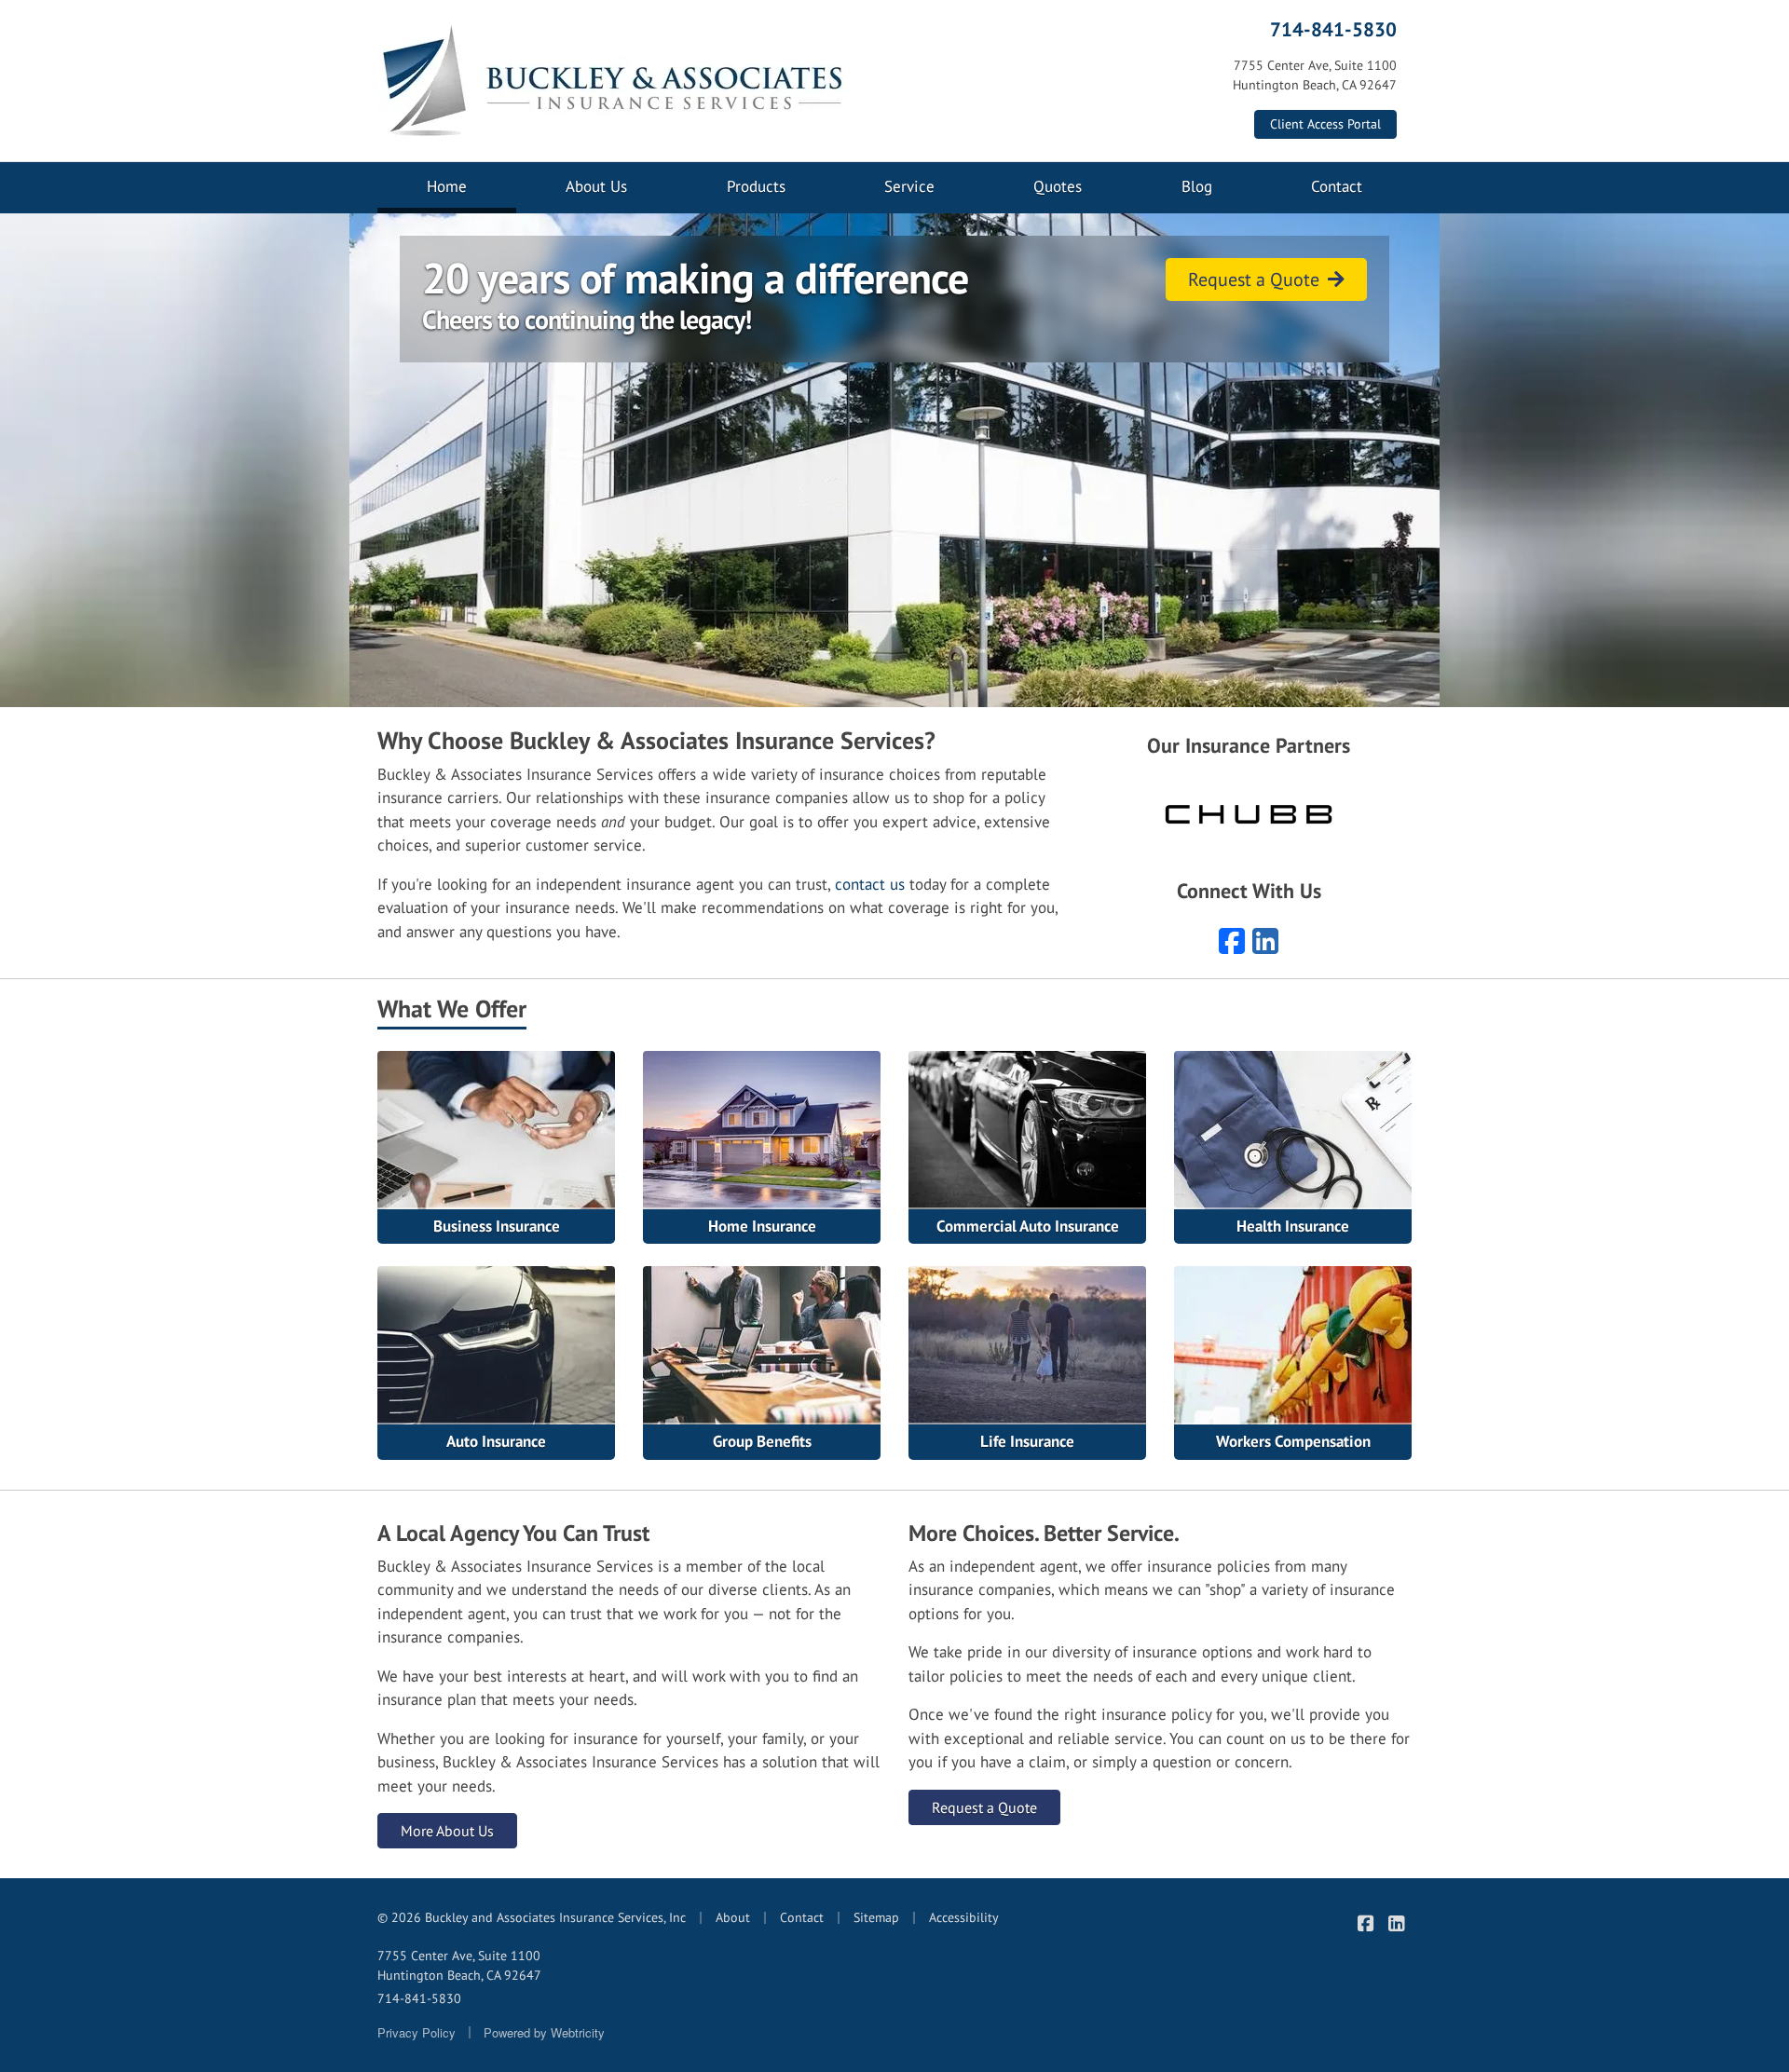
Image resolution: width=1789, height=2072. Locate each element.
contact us (870, 884)
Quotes (1058, 186)
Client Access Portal (1325, 124)
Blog (1197, 186)
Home (471, 186)
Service (909, 186)
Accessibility (964, 1917)
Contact (1337, 186)
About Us (596, 186)
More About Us (447, 1831)
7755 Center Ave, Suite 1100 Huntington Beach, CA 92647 (459, 1965)
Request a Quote (1256, 279)
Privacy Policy (417, 2032)
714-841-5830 (1333, 29)
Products (756, 186)
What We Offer (452, 1009)
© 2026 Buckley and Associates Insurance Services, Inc (532, 1917)
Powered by (544, 2032)
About (733, 1917)
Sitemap (876, 1917)
